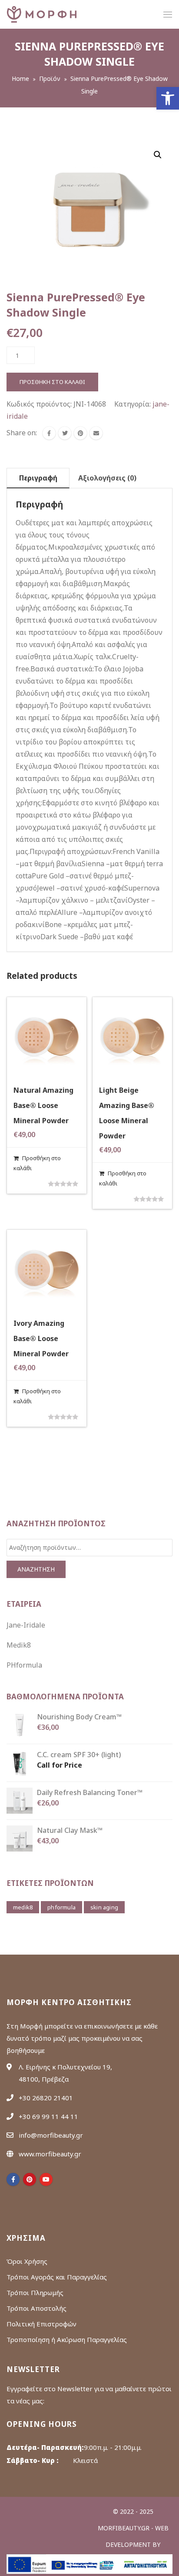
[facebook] (49, 433)
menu (168, 15)
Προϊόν (50, 78)
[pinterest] (30, 2179)
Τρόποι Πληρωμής (35, 2292)
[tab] (38, 478)
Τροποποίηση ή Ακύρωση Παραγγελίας (67, 2339)
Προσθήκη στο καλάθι (52, 382)
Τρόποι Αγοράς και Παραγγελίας (57, 2277)
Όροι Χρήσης (27, 2261)
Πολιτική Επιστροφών (41, 2324)
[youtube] (46, 2179)
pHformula (24, 1665)
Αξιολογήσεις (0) (107, 478)
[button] (168, 98)
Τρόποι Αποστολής (36, 2308)
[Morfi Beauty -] (42, 14)
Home (20, 78)
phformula (61, 1907)
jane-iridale (26, 1625)
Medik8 (19, 1645)
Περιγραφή (38, 478)
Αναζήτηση (36, 1569)
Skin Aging (104, 1907)
